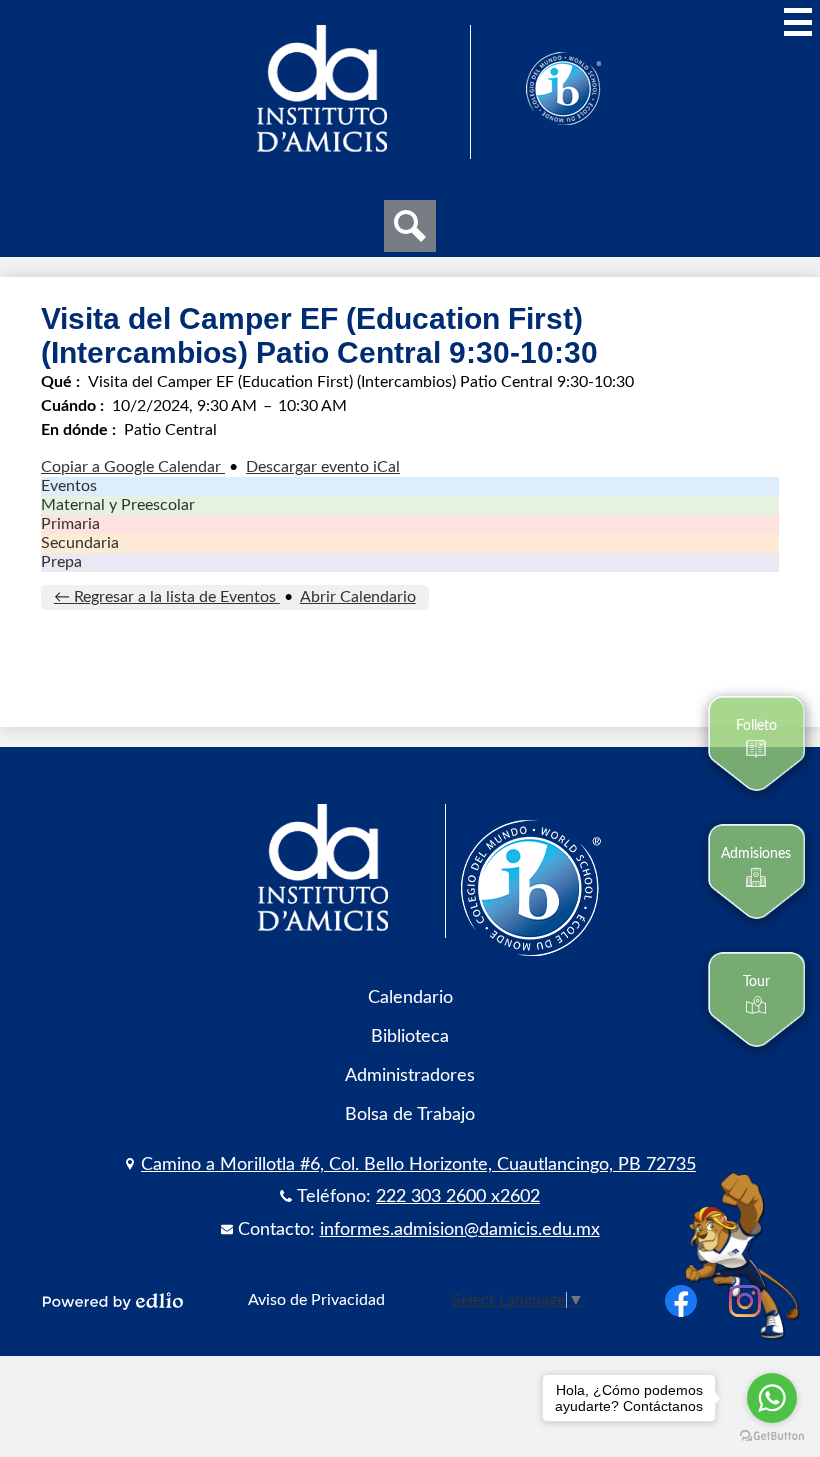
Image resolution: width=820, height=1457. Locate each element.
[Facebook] (681, 1301)
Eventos (69, 486)
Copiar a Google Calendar (133, 467)
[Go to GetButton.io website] (772, 1436)
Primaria (70, 524)
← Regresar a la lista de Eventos (167, 597)
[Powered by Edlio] (113, 1301)
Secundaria (80, 543)
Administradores (410, 1075)
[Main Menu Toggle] (798, 22)
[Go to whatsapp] (772, 1398)
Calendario (410, 997)
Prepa (61, 562)
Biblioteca (410, 1036)
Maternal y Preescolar (118, 505)
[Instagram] (745, 1301)
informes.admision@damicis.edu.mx (460, 1229)
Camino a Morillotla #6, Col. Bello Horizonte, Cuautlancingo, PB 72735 (418, 1164)
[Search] (410, 226)
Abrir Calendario (358, 597)
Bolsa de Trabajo (410, 1114)
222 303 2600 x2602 (458, 1196)
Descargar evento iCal (323, 467)
